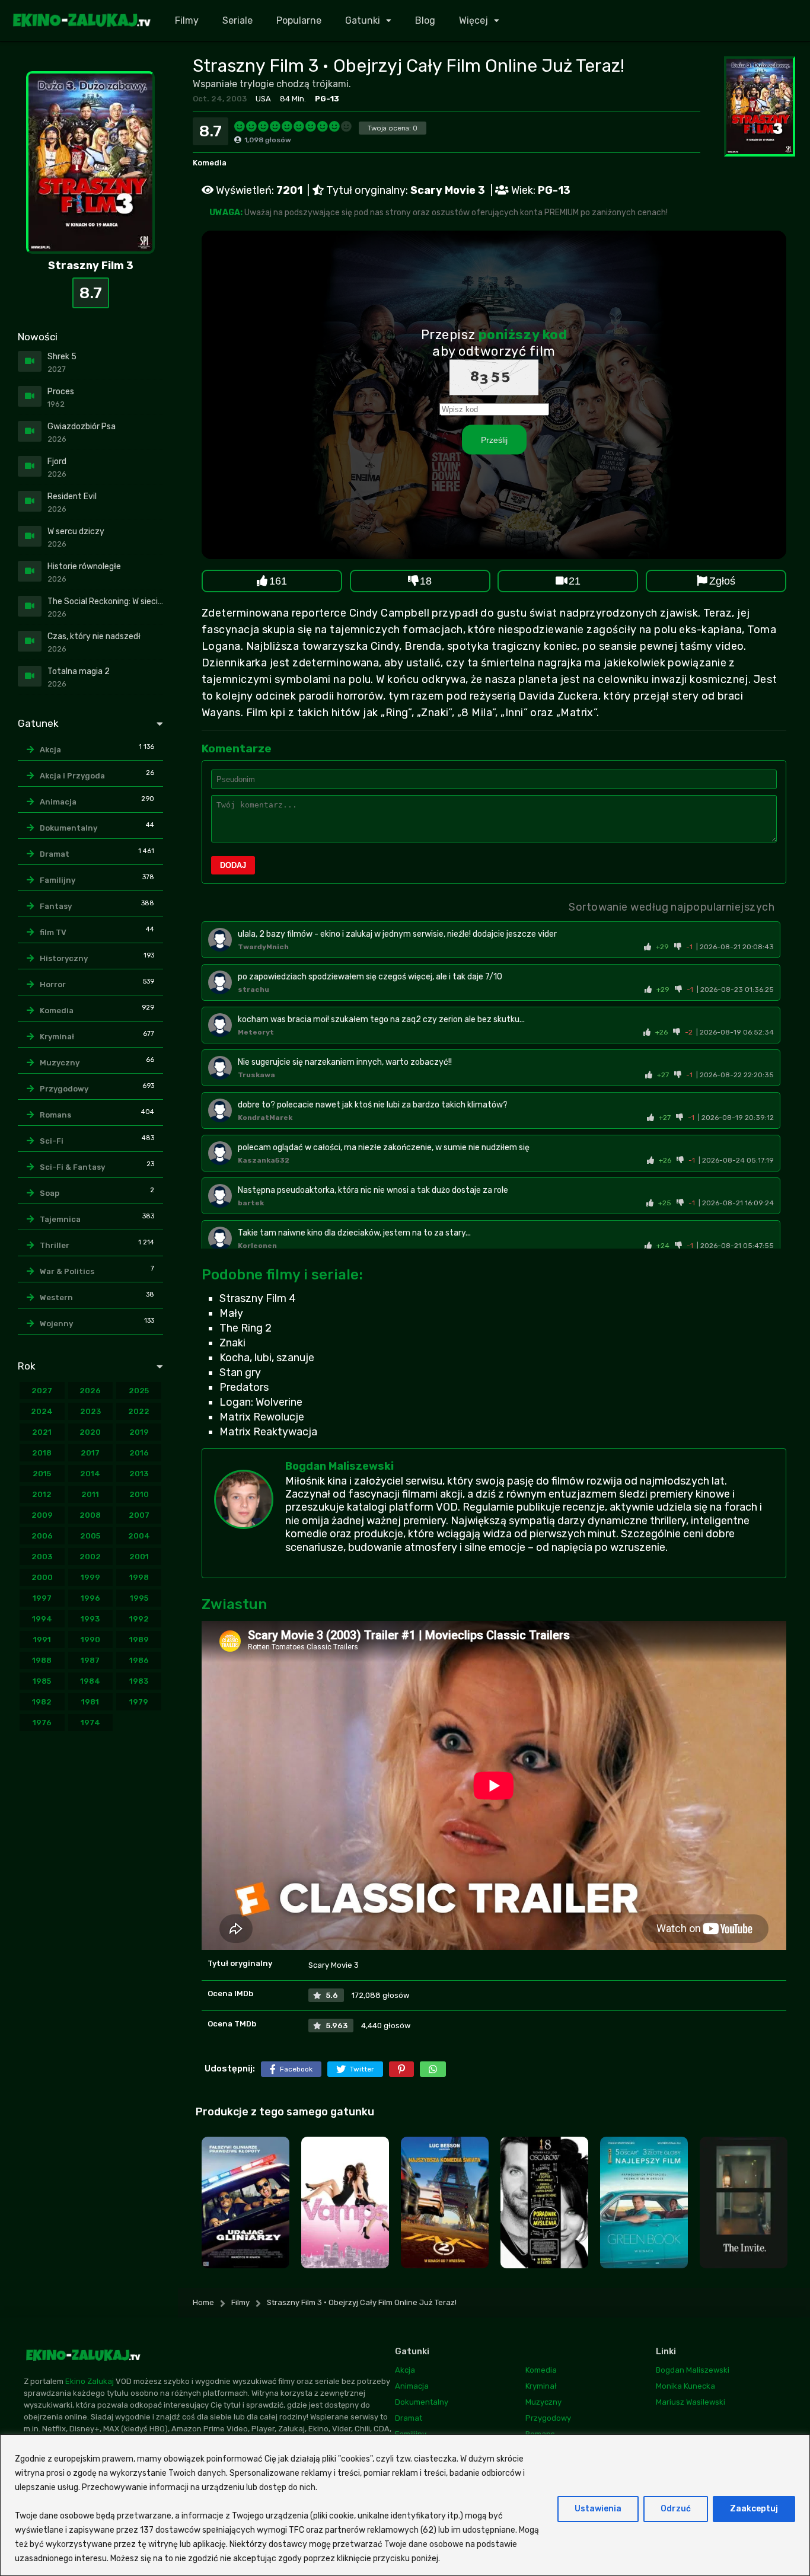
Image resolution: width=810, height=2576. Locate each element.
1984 (90, 1681)
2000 (42, 1577)
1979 (139, 1702)
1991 (42, 1640)
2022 (139, 1411)
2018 (42, 1453)
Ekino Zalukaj (90, 2382)
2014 (90, 1474)
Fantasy (56, 906)
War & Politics (67, 1271)
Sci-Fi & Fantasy (72, 1167)
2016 (139, 1453)
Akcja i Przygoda (72, 776)
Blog (425, 20)
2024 (42, 1411)
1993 (90, 1619)
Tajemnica (60, 1219)
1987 (90, 1660)
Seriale (237, 20)
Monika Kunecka (685, 2386)
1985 (42, 1681)
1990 (90, 1640)
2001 (139, 1557)
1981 (90, 1702)
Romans (55, 1115)
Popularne (299, 20)
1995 (139, 1598)
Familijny (58, 880)
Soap (50, 1193)
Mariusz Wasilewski (691, 2402)
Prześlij (494, 440)
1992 (139, 1619)
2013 (139, 1474)
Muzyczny (60, 1063)
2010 (139, 1494)
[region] (405, 2505)
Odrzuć (676, 2509)
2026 (90, 1391)
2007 (139, 1515)
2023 (90, 1411)
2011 (90, 1494)
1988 (42, 1660)
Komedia (210, 163)
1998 (139, 1577)
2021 (42, 1432)
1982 (42, 1702)
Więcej (473, 20)
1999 (90, 1577)
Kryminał (57, 1037)
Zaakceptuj (754, 2509)
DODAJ (233, 865)
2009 (42, 1515)
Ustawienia (598, 2509)
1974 (90, 1723)
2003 (42, 1557)
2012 (42, 1494)
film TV (53, 932)
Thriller (55, 1245)
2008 (90, 1515)
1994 (42, 1619)
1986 (139, 1660)
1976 (42, 1723)
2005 (90, 1536)
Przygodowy (64, 1089)
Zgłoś (722, 581)
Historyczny (64, 958)
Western (56, 1297)
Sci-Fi (52, 1141)
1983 (139, 1681)
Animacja (58, 802)
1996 (90, 1598)
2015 (42, 1474)
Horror (53, 984)
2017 (90, 1453)
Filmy (187, 20)
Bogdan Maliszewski (339, 1466)
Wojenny (56, 1324)
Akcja (50, 750)
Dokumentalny (68, 828)
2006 (42, 1536)
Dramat (55, 854)
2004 (139, 1536)
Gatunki (363, 20)
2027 (42, 1391)
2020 (90, 1432)
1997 (42, 1598)
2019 (139, 1432)
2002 (90, 1557)
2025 (139, 1391)
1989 (139, 1640)
